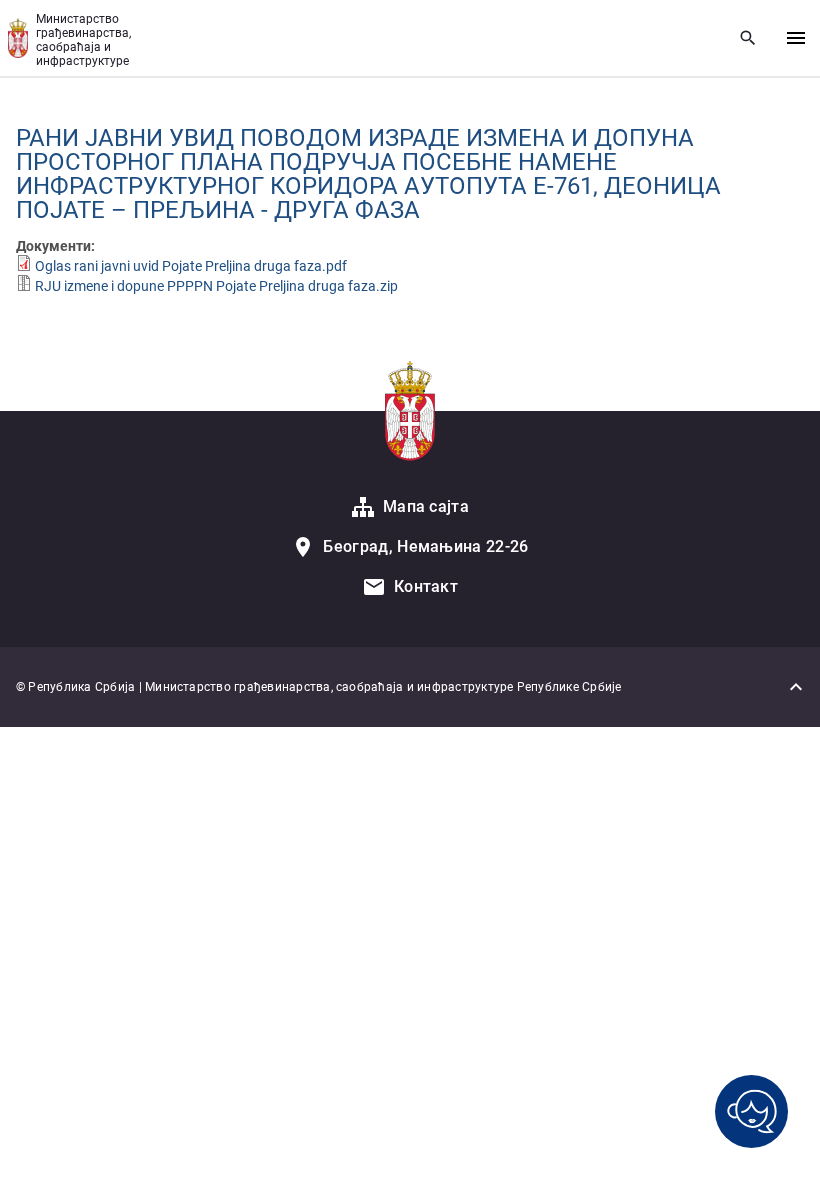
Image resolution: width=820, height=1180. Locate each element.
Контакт (426, 586)
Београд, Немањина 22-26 (425, 546)
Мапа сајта (426, 506)
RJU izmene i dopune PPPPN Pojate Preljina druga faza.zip (216, 286)
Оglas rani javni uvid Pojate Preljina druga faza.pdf (191, 266)
